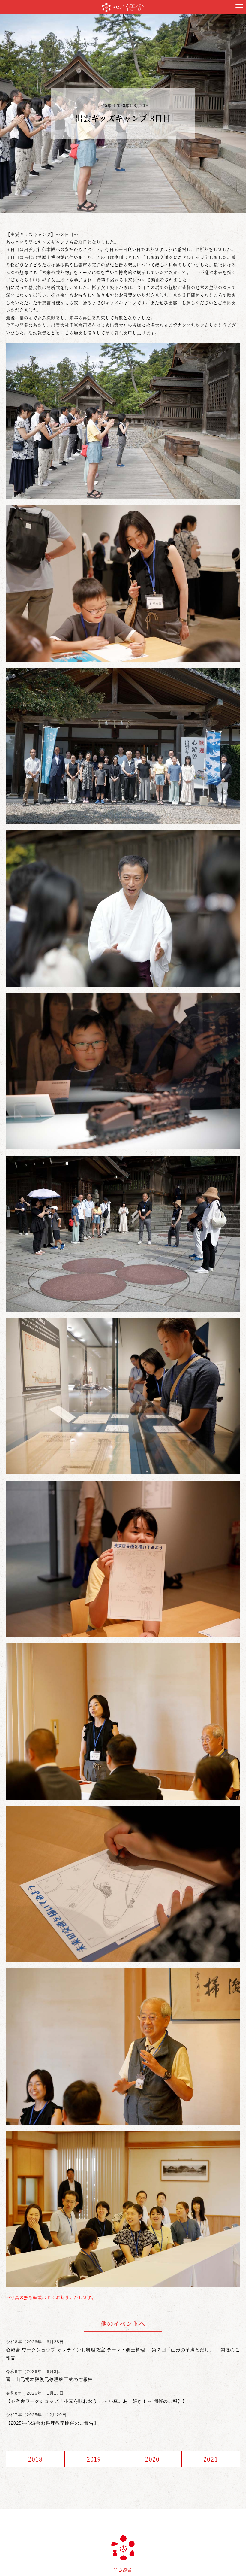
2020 (152, 2459)
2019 (94, 2459)
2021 (211, 2459)
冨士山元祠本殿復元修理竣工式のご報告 (49, 2379)
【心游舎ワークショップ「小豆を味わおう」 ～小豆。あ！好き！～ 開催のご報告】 (97, 2401)
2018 (35, 2459)
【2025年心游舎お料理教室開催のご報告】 (52, 2423)
